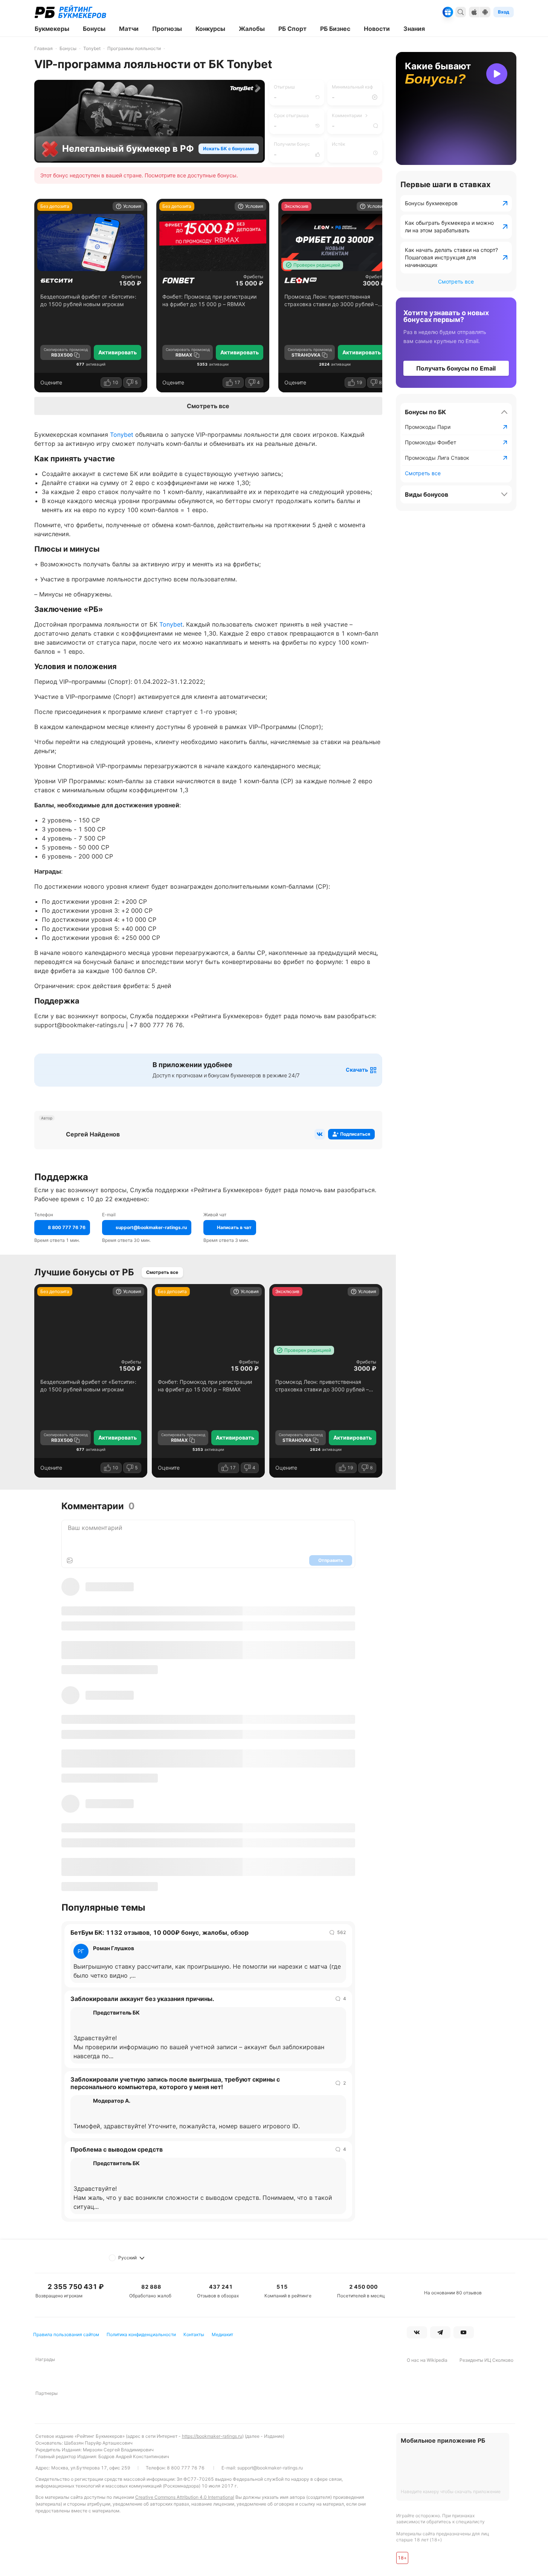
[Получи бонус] (448, 12)
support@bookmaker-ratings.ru (270, 2468)
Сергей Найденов (93, 1134)
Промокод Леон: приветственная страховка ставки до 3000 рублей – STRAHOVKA (331, 301)
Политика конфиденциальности (141, 2334)
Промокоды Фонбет (430, 442)
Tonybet (122, 435)
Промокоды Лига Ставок (437, 458)
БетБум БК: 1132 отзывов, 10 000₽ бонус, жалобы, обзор (160, 1932)
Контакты (194, 2334)
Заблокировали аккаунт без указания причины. (142, 1999)
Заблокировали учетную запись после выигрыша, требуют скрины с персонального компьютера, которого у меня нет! (175, 2083)
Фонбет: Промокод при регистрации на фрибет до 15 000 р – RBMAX (209, 300)
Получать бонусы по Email (456, 368)
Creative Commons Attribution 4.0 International (185, 2497)
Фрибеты (131, 277)
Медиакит (222, 2334)
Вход (504, 12)
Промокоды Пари (428, 427)
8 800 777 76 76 (186, 2468)
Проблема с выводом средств (117, 2149)
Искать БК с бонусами (228, 149)
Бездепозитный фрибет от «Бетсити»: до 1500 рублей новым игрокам (88, 300)
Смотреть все (208, 406)
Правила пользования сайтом (66, 2334)
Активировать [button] (118, 352)
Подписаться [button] (355, 1134)
